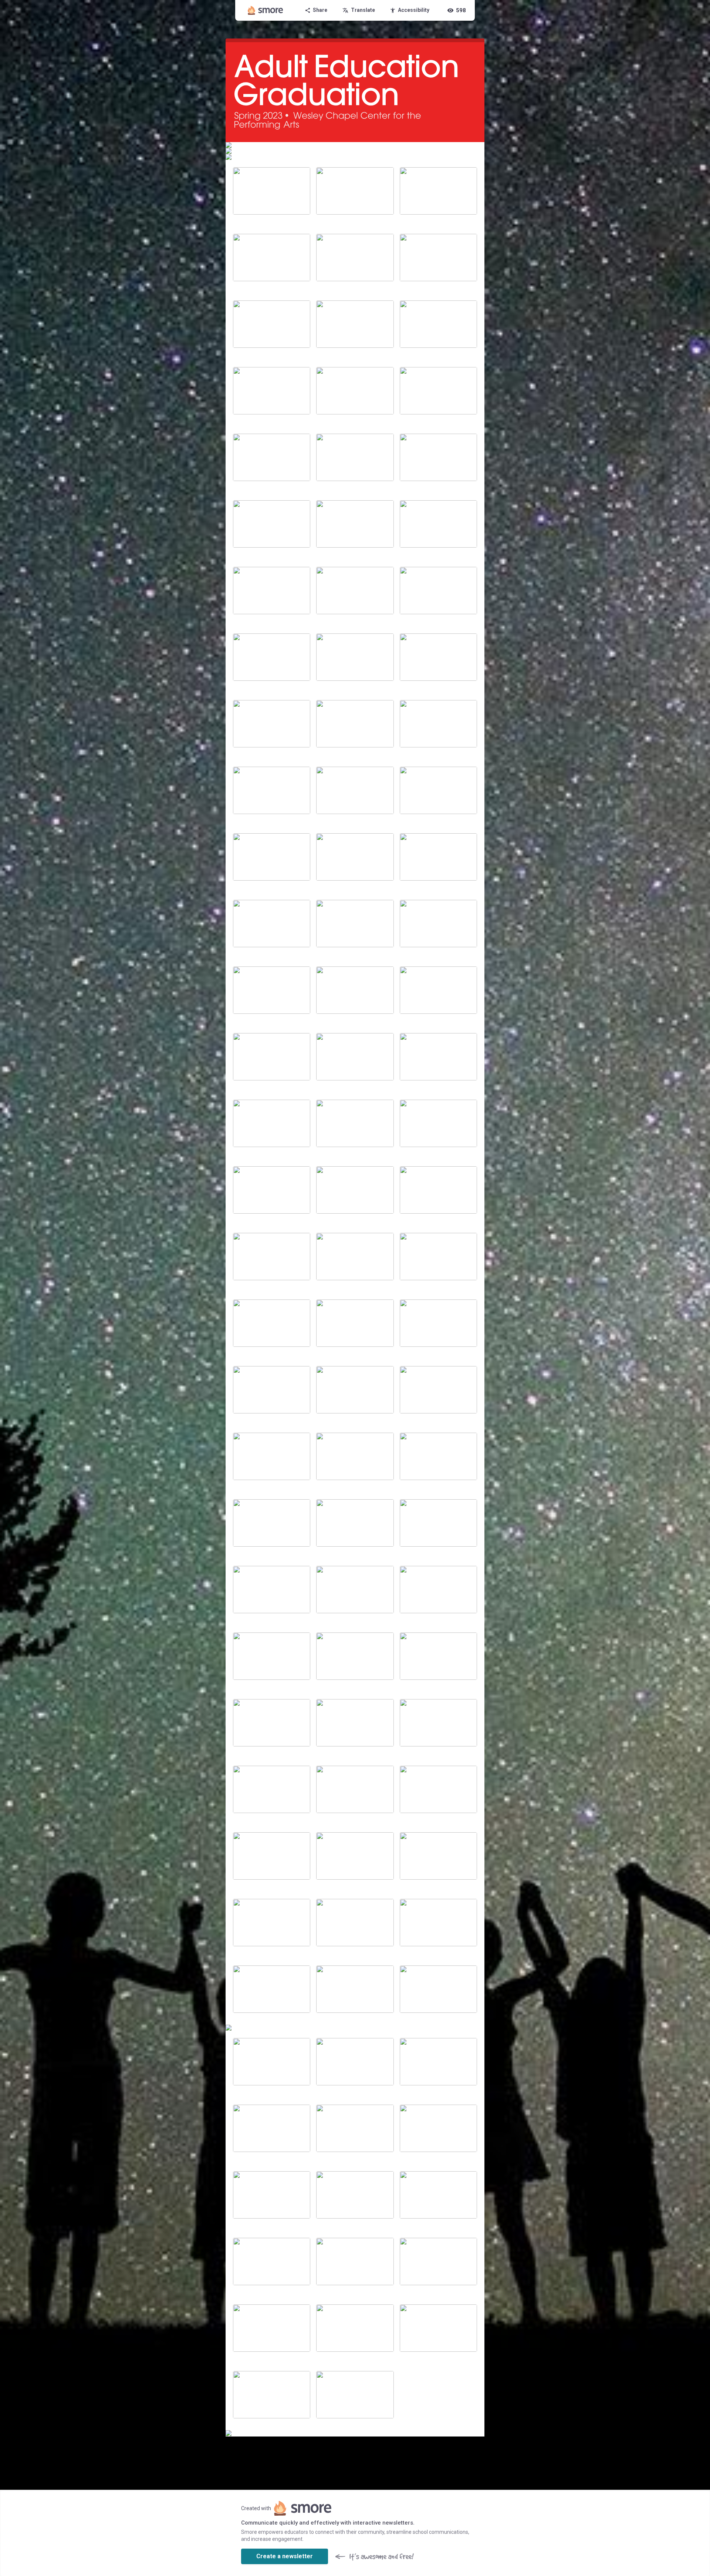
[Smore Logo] (266, 10)
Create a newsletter (285, 2556)
